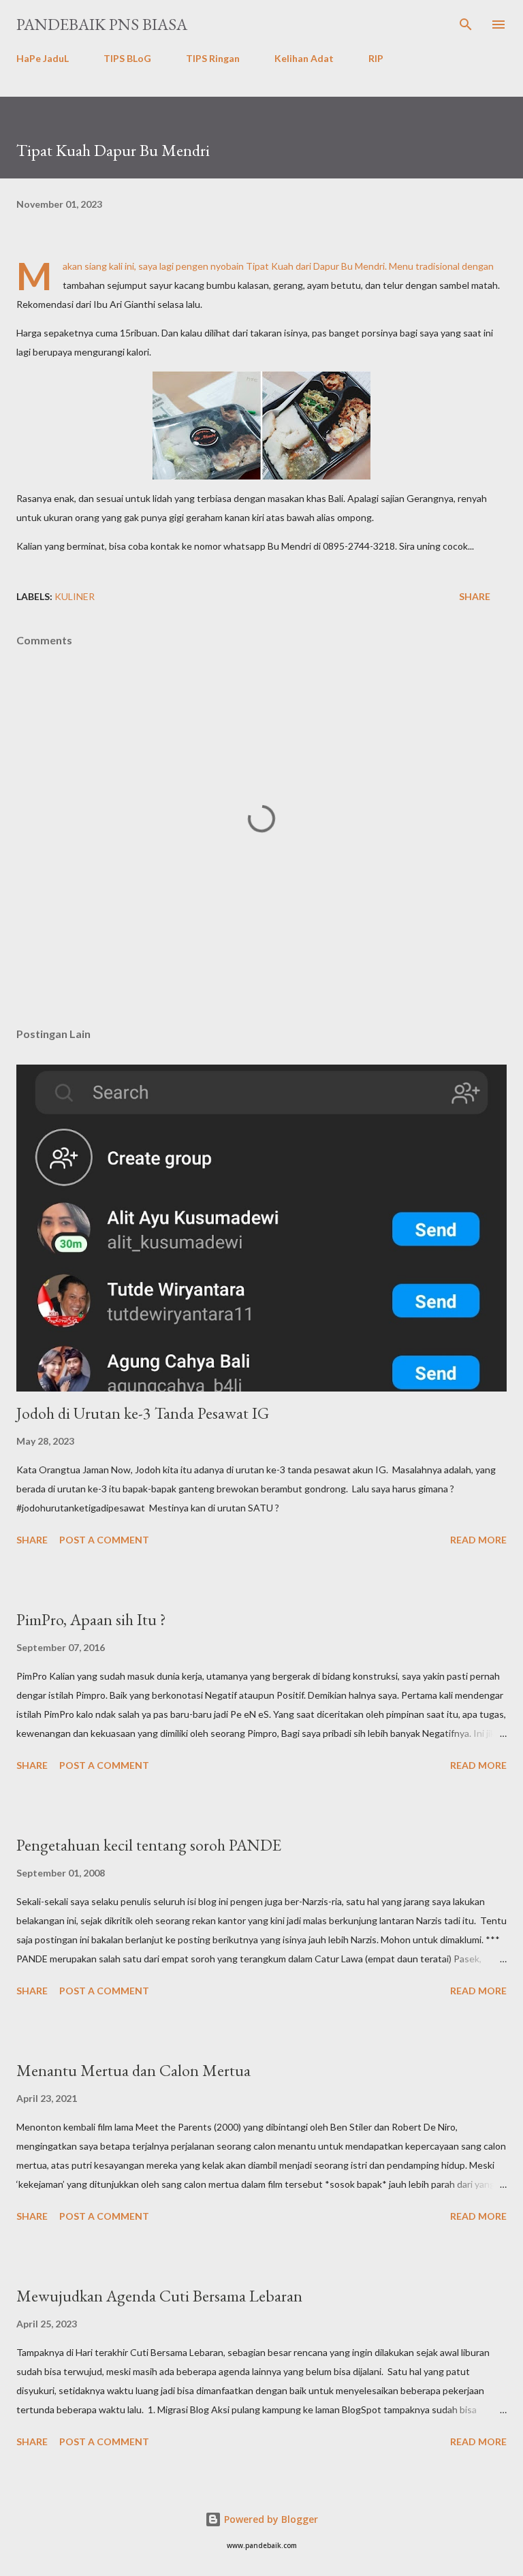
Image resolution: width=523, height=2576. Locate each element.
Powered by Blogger (270, 2519)
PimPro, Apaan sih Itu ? (91, 1619)
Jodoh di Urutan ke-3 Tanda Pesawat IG (143, 1413)
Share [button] (475, 596)
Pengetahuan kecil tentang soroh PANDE (149, 1845)
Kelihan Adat (304, 58)
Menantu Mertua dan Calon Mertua (133, 2070)
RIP (376, 58)
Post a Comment (104, 1540)
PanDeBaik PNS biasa (102, 24)
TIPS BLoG (127, 58)
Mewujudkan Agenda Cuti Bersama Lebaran (159, 2296)
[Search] (466, 25)
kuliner (75, 596)
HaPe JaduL (43, 58)
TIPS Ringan (213, 58)
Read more (478, 1540)
